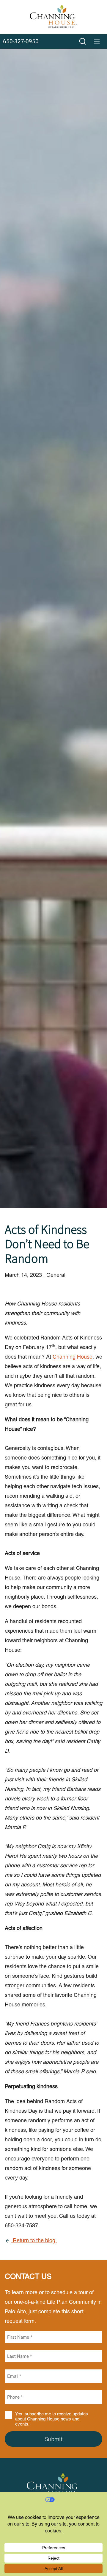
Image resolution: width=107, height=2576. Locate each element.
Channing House (73, 1357)
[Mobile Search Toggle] (83, 41)
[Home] (53, 17)
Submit (54, 2439)
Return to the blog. (34, 2240)
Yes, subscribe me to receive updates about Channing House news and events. (52, 2419)
